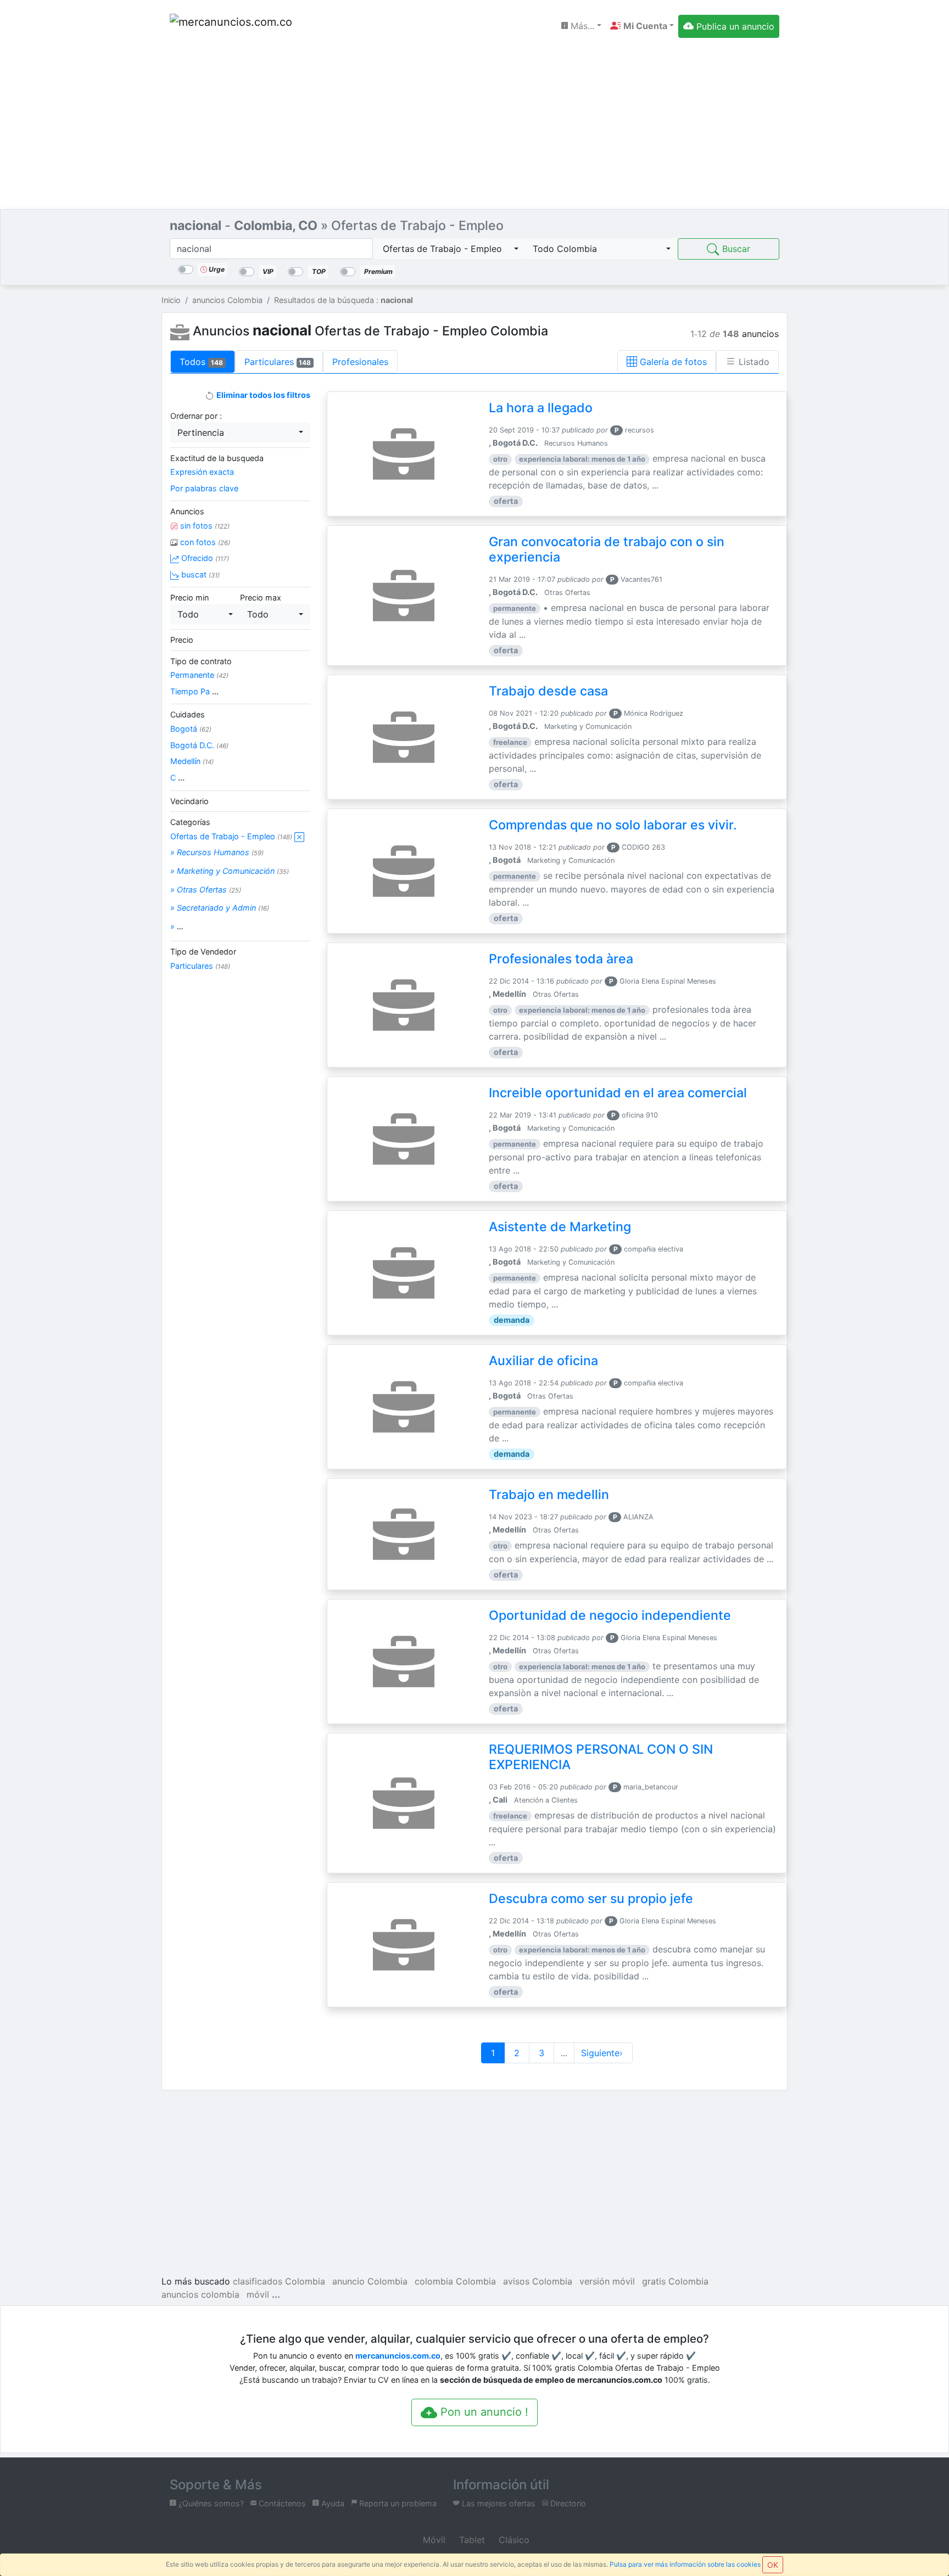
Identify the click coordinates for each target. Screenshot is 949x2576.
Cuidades (188, 714)
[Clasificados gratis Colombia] (233, 26)
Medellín (192, 761)
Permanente (199, 675)
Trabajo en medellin (549, 1495)
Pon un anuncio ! (483, 2412)
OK (773, 2565)
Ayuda (332, 2503)
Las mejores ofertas (498, 2503)
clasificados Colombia (279, 2281)
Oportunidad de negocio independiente (610, 1615)
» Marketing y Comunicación (230, 871)
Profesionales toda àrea (561, 959)
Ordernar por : (196, 416)
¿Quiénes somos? (210, 2503)
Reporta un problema (397, 2503)
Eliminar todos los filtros (262, 395)
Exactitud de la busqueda (217, 458)
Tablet (471, 2540)
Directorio (567, 2503)
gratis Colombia (675, 2281)
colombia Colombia (455, 2281)
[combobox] (449, 249)
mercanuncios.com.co (398, 2356)
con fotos (204, 542)
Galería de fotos (672, 362)
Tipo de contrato (201, 661)
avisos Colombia (538, 2281)
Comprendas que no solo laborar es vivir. (613, 825)
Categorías (190, 822)
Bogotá (191, 729)
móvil (258, 2294)
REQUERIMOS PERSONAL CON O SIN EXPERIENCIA (601, 1757)
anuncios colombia (200, 2294)
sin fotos (204, 526)
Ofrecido (204, 558)
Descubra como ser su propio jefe (591, 1899)
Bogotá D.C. (199, 745)
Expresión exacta (202, 472)
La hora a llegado (541, 408)
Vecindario (189, 801)
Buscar (735, 249)
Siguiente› (603, 2053)
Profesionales (360, 362)
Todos (201, 362)
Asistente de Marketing (560, 1227)
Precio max (261, 597)
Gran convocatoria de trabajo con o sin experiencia (607, 549)
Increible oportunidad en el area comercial (618, 1093)
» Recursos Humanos (217, 852)
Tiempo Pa (194, 691)
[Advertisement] (474, 127)
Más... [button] (581, 26)
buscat (199, 574)
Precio (182, 640)
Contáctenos (281, 2503)
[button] (642, 26)
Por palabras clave (204, 488)
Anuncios (187, 511)
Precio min (189, 597)
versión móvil (607, 2281)
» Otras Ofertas (206, 889)
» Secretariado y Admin (220, 908)
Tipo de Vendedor (203, 952)
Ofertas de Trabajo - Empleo (231, 836)
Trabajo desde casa (548, 691)
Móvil (433, 2540)
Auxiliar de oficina (543, 1361)
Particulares (278, 362)
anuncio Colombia (370, 2281)
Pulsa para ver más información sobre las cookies (685, 2564)
